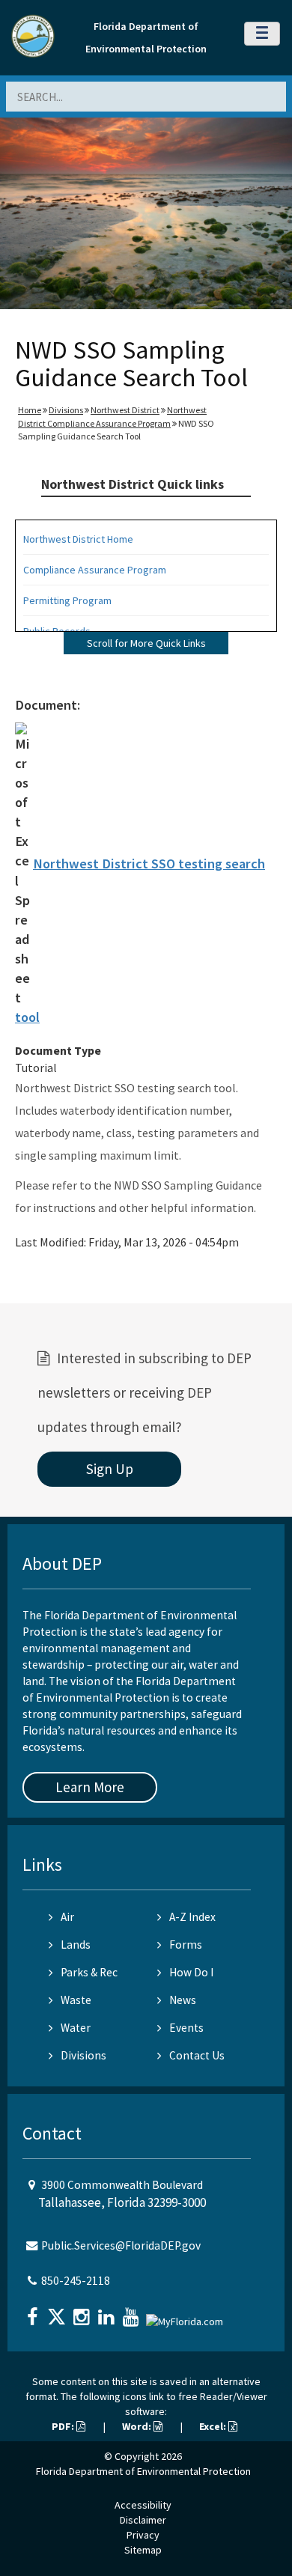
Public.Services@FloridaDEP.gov (121, 2245)
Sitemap (143, 2550)
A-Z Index (192, 1917)
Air (67, 1917)
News (183, 2000)
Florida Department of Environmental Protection (143, 2471)
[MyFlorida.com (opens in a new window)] (186, 2315)
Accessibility (143, 2505)
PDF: (64, 2426)
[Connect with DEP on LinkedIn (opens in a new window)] (108, 2312)
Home (30, 410)
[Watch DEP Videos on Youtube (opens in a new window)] (133, 2312)
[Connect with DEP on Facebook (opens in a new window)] (34, 2312)
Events (186, 2028)
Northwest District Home (78, 539)
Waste (76, 2000)
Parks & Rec (89, 1972)
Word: (138, 2426)
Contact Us (197, 2055)
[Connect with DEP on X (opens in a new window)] (58, 2312)
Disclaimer (143, 2520)
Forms (186, 1945)
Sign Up (110, 1469)
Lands (76, 1945)
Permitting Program (67, 600)
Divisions (66, 410)
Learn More (90, 1787)
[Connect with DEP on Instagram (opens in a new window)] (83, 2312)
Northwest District (125, 410)
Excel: (214, 2426)
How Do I (191, 1972)
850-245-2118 (76, 2281)
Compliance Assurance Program (95, 570)
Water (76, 2028)
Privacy (143, 2535)
